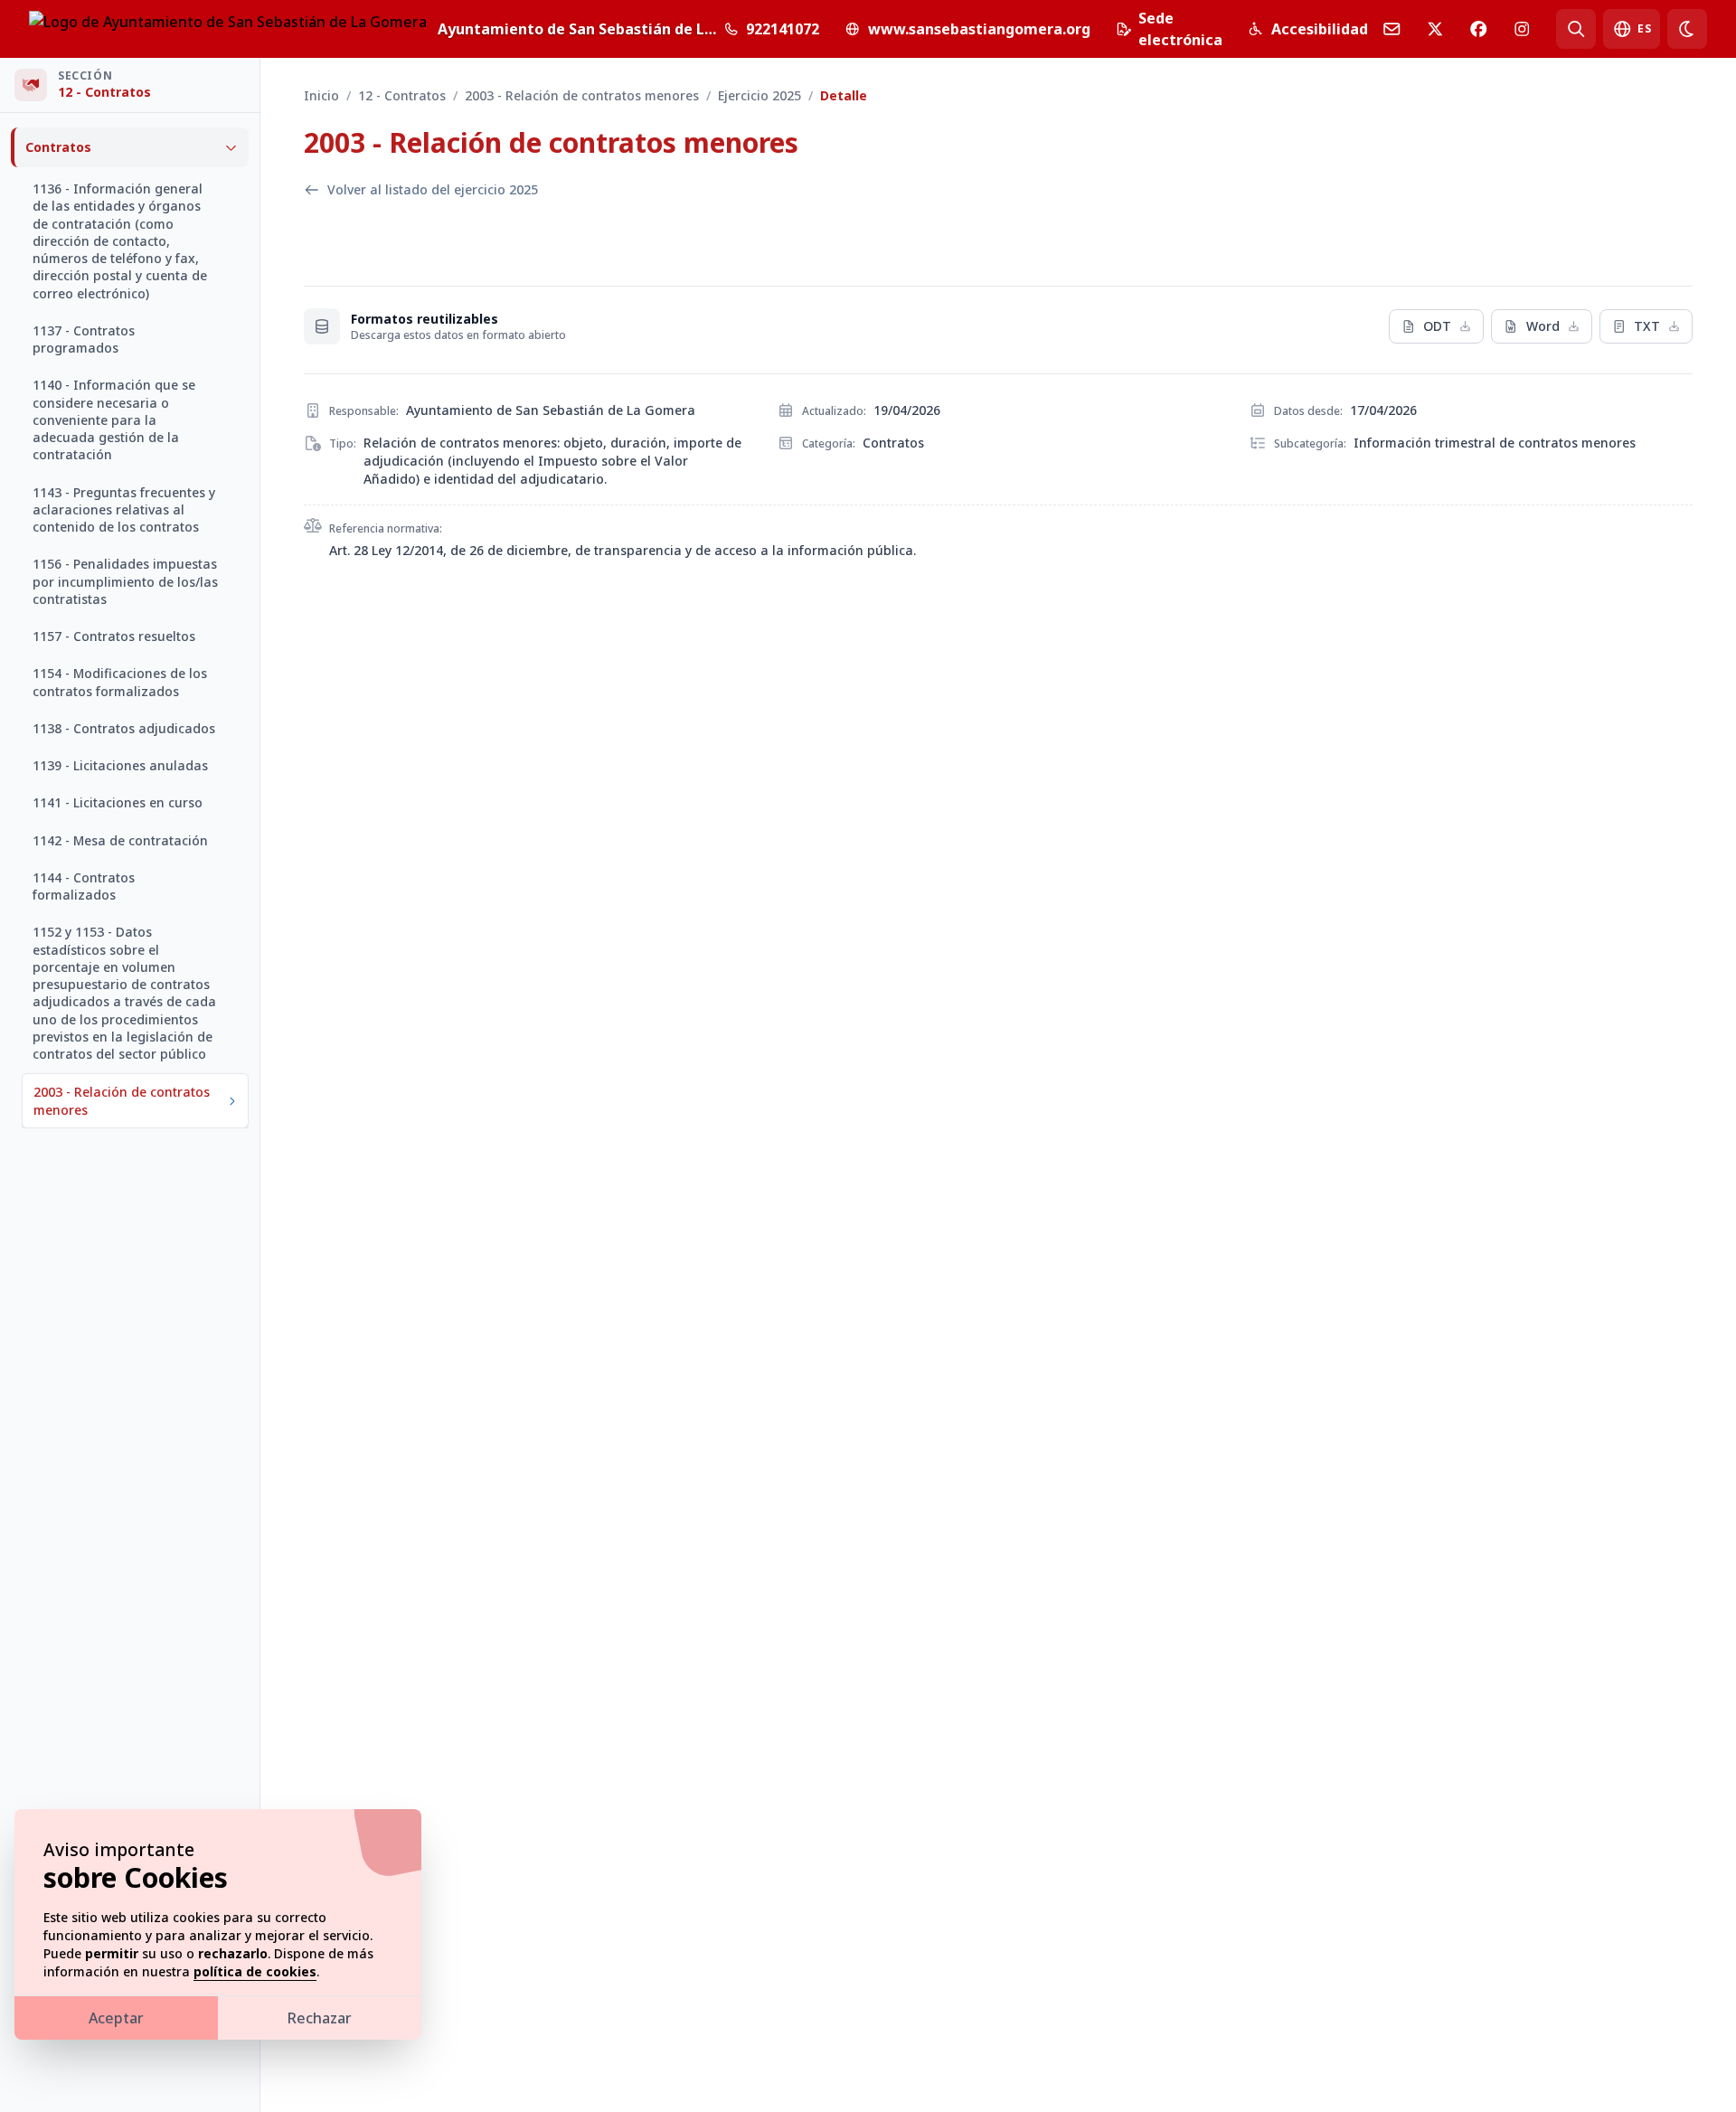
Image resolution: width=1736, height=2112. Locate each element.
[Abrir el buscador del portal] (1576, 29)
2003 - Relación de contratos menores (582, 95)
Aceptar (116, 2018)
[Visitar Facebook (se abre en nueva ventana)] (1478, 29)
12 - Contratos (402, 95)
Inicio (321, 95)
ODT (1437, 326)
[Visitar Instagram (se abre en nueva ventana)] (1522, 29)
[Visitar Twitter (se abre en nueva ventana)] (1435, 29)
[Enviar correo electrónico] (1392, 29)
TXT (1647, 326)
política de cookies (255, 1971)
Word (1543, 326)
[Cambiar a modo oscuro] (1687, 29)
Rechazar (320, 2018)
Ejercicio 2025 (759, 95)
